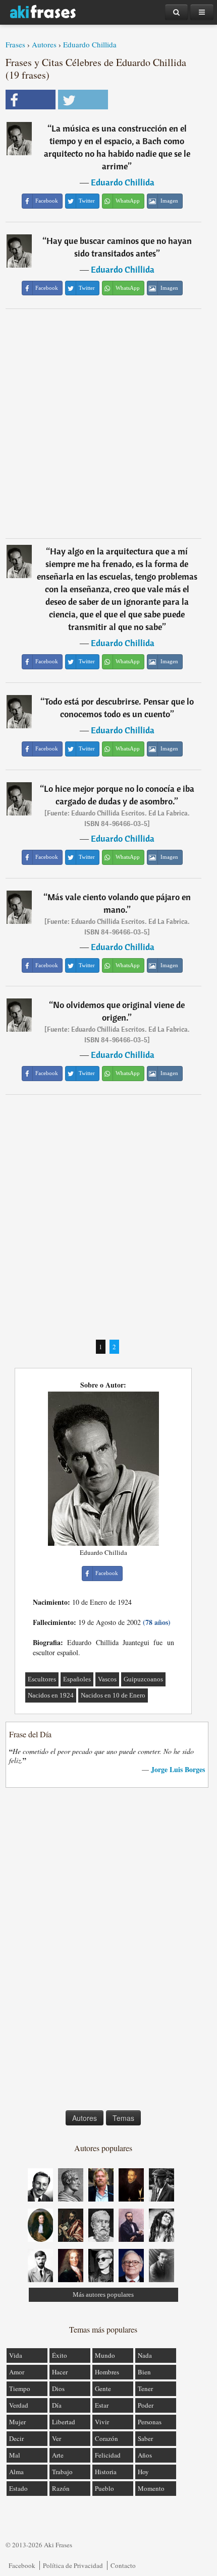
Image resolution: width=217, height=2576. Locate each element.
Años (145, 2455)
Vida (16, 2355)
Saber (145, 2438)
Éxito (60, 2355)
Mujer (17, 2422)
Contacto (123, 2565)
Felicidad (108, 2455)
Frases (15, 44)
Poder (146, 2405)
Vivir (102, 2422)
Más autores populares (103, 2295)
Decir (16, 2438)
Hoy (143, 2472)
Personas (150, 2422)
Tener (145, 2389)
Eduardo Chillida (90, 44)
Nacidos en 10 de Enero (113, 1695)
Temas (123, 2118)
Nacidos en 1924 (51, 1695)
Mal (15, 2455)
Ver (57, 2438)
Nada (145, 2355)
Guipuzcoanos (143, 1679)
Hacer (60, 2372)
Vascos (107, 1679)
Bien (144, 2372)
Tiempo (20, 2389)
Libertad (64, 2422)
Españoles (77, 1679)
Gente (103, 2389)
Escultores (42, 1679)
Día (57, 2405)
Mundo (105, 2355)
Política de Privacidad (73, 2565)
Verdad (19, 2405)
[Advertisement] (108, 423)
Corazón (106, 2438)
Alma (16, 2472)
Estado (18, 2488)
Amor (17, 2372)
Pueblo (104, 2488)
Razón (61, 2488)
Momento (151, 2488)
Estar (102, 2405)
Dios (58, 2389)
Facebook (22, 2565)
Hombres (107, 2372)
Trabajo (62, 2472)
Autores (44, 44)
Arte (58, 2455)
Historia (106, 2472)
